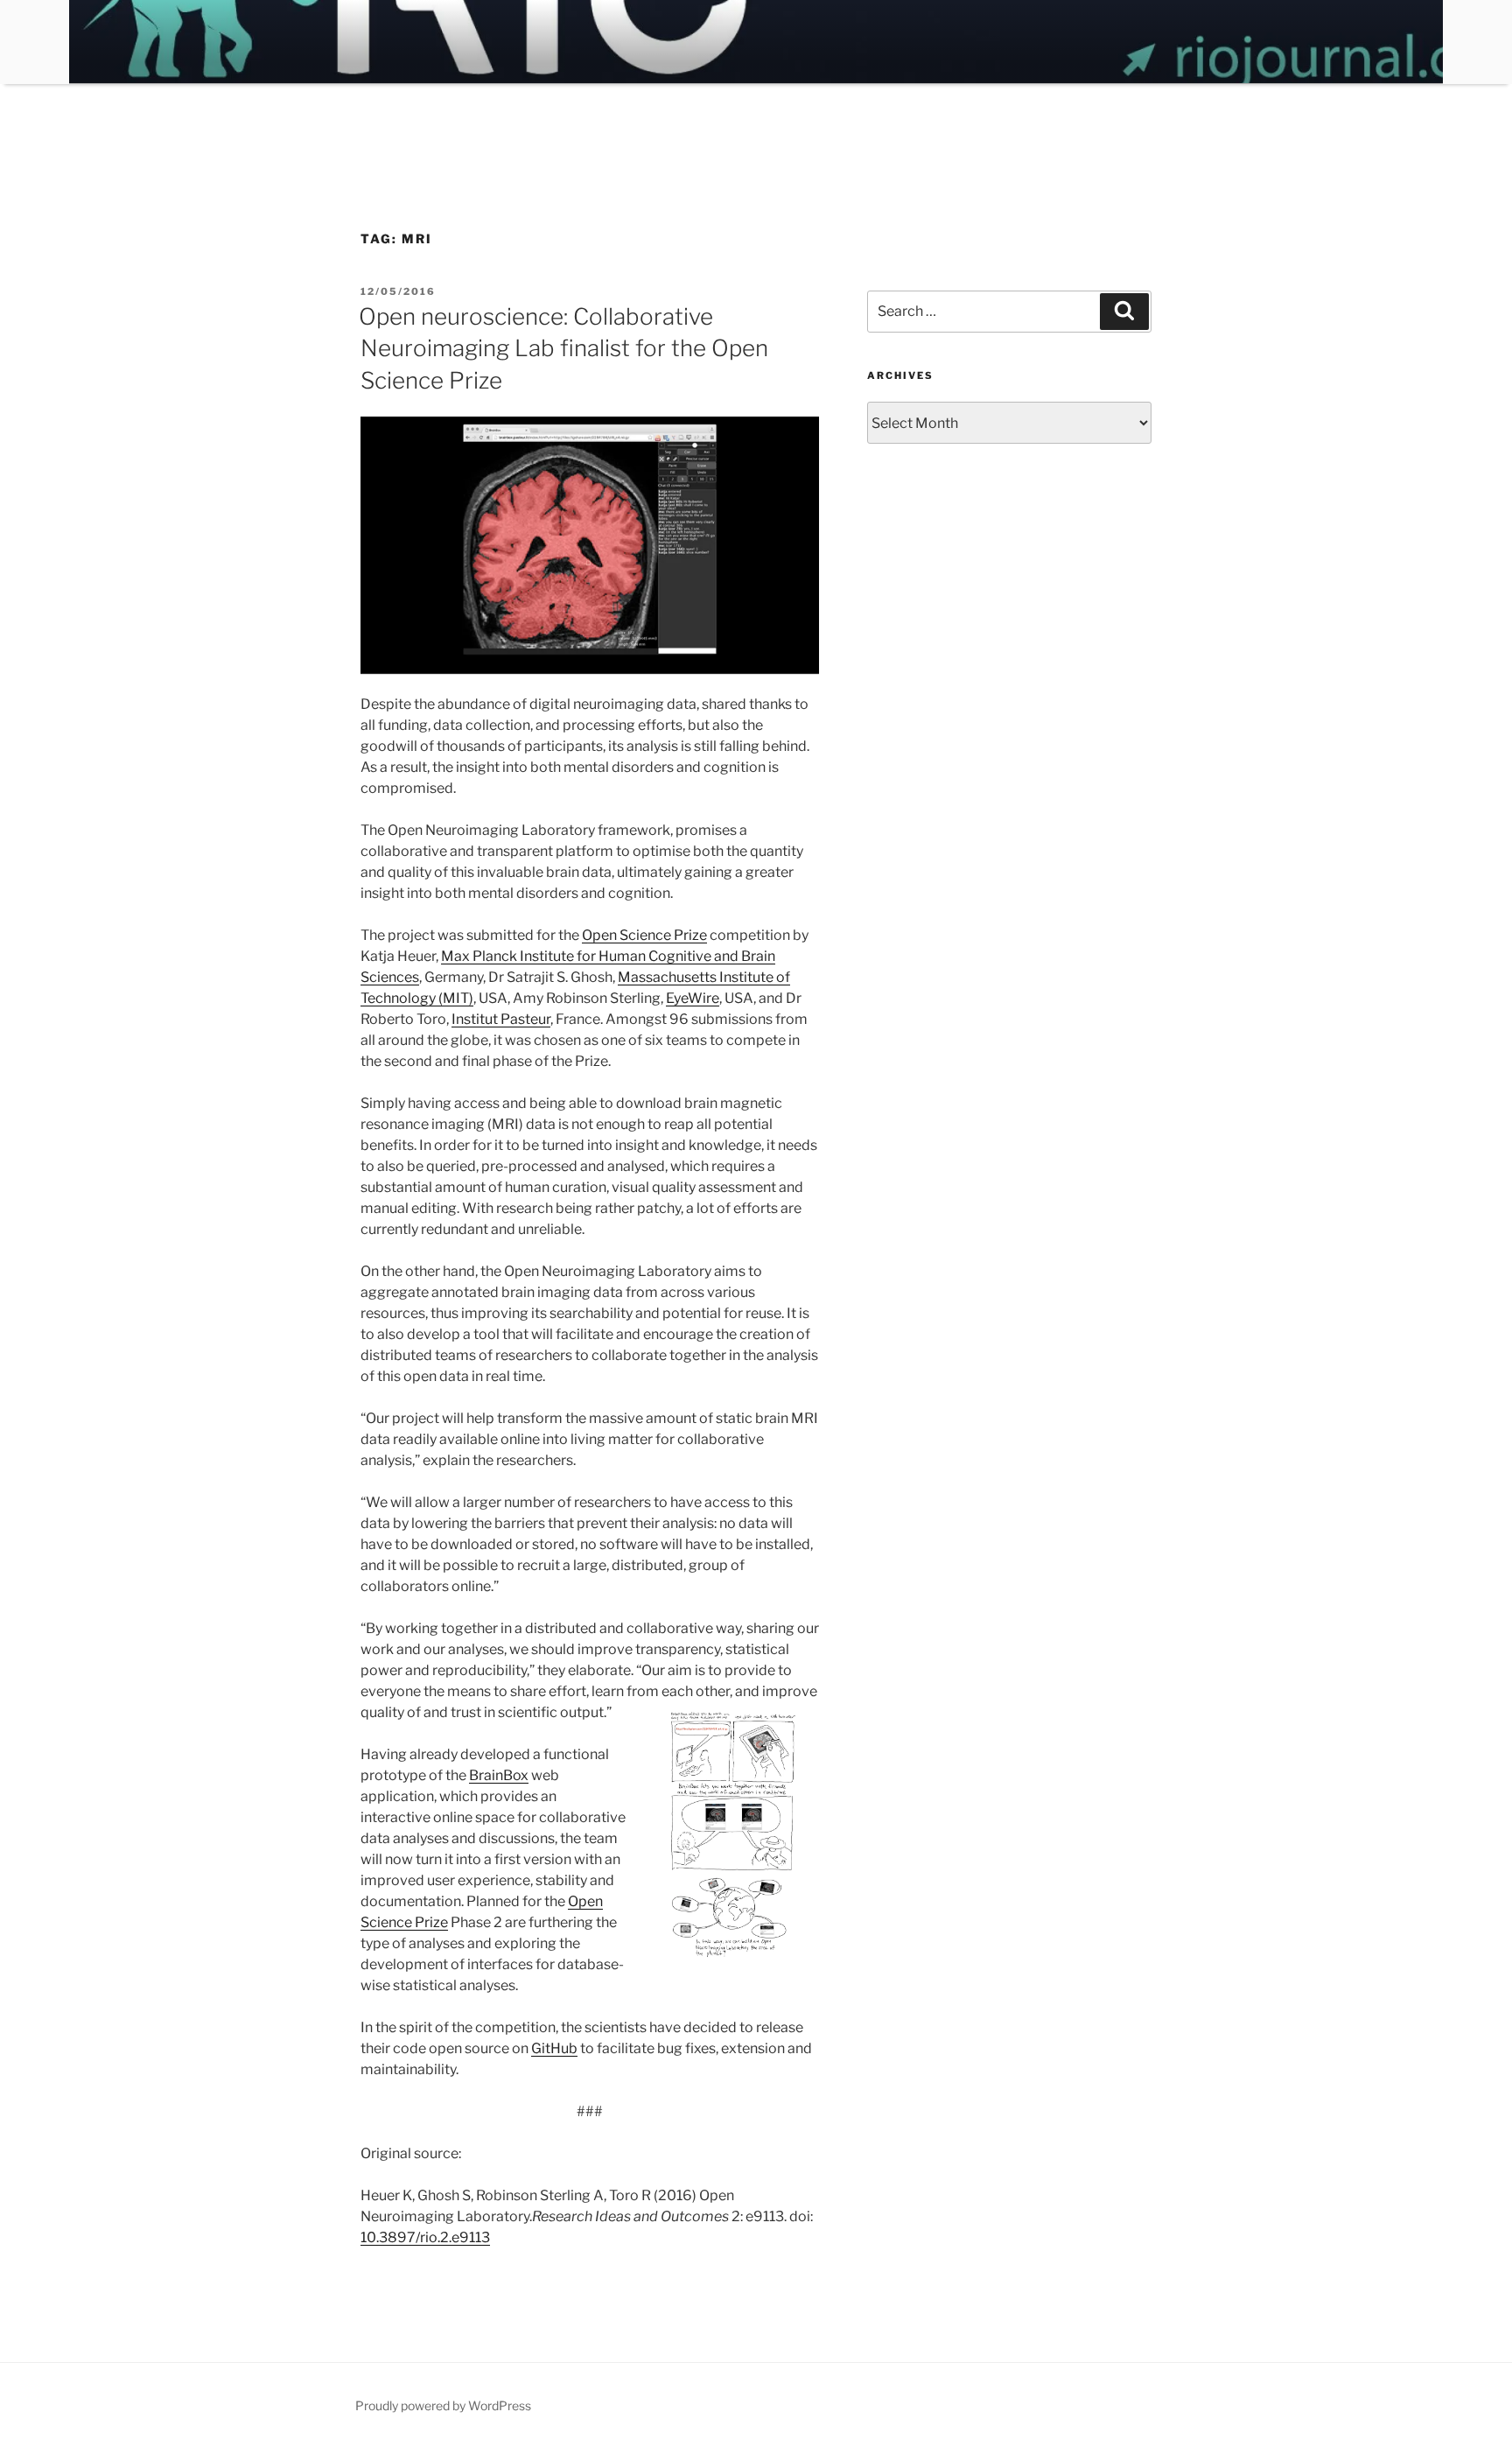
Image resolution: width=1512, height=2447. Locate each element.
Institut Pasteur (501, 1019)
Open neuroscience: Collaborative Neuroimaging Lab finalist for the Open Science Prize (563, 348)
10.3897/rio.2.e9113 (425, 2237)
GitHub (554, 2048)
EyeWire (693, 998)
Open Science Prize (644, 935)
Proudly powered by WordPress (443, 2405)
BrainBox (499, 1775)
